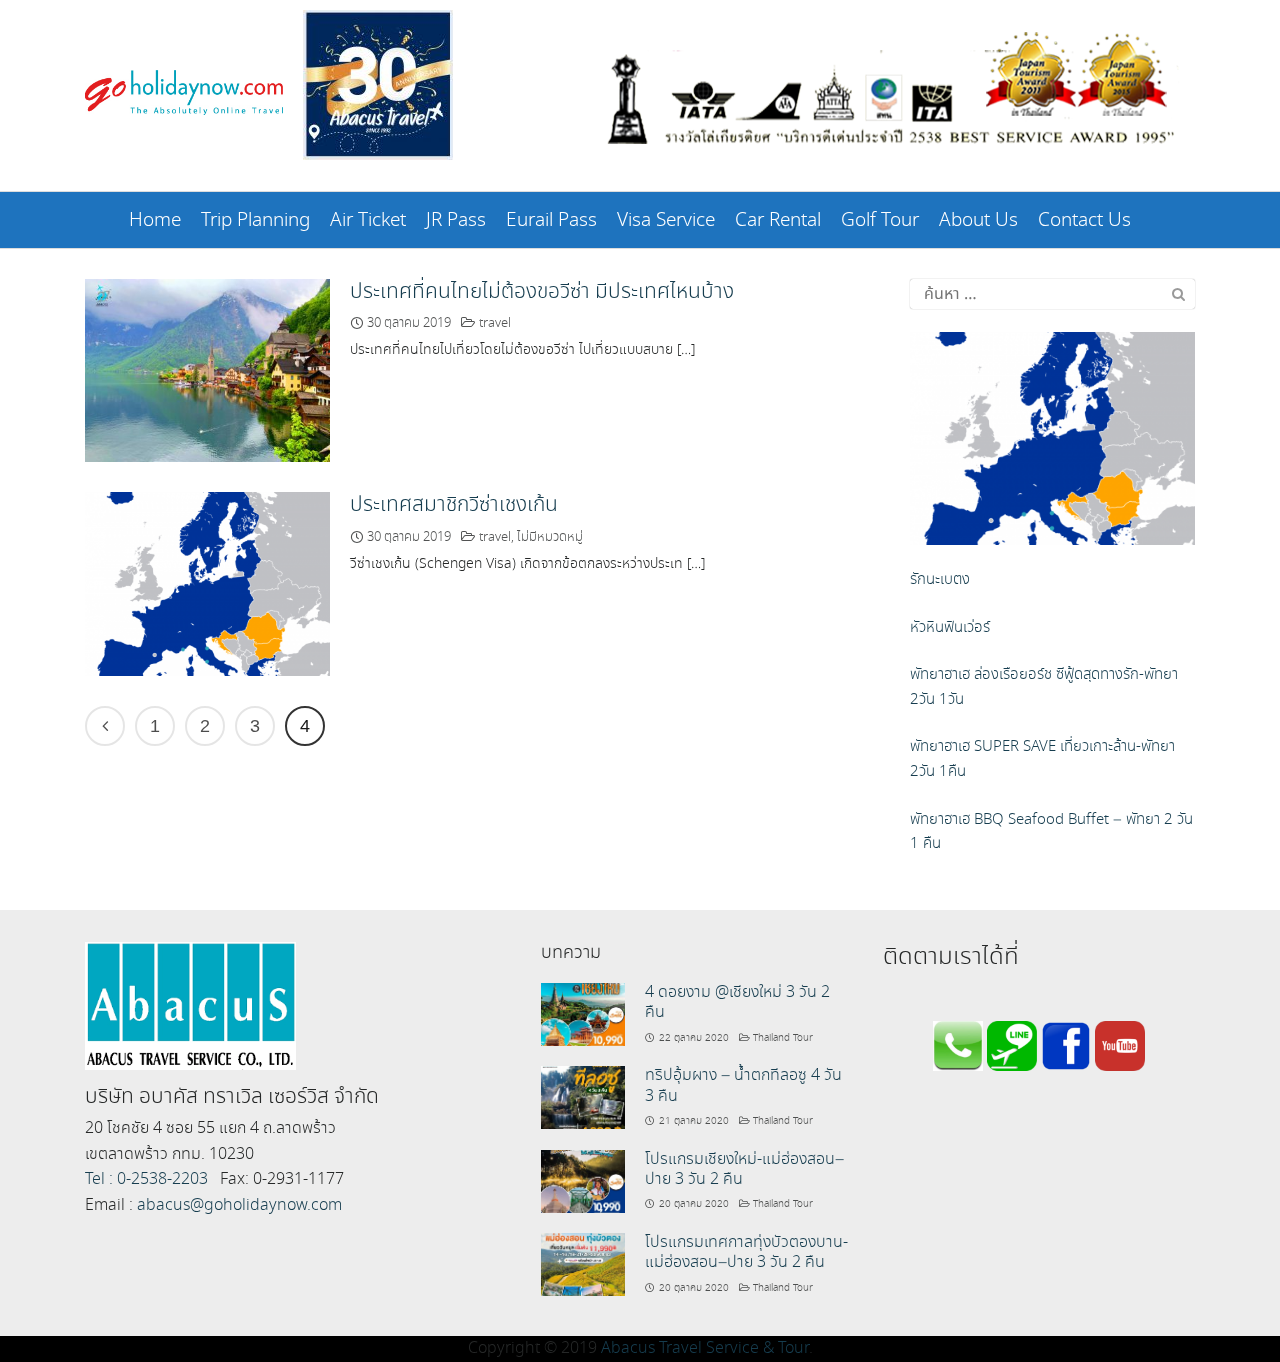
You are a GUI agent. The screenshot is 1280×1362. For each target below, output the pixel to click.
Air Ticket (368, 220)
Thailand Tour (783, 1038)
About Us (978, 220)
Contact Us (1084, 220)
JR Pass (456, 220)
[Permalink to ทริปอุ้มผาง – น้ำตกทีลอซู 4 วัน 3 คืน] (583, 1095)
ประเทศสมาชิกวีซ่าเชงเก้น (454, 505)
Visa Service (666, 220)
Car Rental (778, 220)
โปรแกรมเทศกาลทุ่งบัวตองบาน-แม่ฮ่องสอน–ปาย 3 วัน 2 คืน (746, 1252)
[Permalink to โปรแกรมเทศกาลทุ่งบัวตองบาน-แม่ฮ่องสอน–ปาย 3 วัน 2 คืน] (583, 1262)
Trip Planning (255, 220)
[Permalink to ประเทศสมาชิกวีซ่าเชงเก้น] (207, 581)
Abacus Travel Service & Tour (705, 1348)
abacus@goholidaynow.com (239, 1205)
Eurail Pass (551, 220)
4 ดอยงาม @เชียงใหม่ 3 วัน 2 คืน (737, 1002)
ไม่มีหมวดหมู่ (550, 537)
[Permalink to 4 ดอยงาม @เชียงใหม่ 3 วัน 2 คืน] (583, 1012)
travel (495, 323)
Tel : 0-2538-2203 (146, 1179)
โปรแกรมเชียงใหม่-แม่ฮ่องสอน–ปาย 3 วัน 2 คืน (744, 1169)
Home (155, 220)
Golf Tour (880, 220)
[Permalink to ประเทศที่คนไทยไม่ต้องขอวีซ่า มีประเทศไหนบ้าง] (207, 368)
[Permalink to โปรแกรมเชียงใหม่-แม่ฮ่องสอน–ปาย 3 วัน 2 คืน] (583, 1179)
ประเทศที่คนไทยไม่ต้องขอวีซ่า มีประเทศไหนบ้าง (542, 292)
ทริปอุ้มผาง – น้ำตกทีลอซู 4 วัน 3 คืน (743, 1085)
